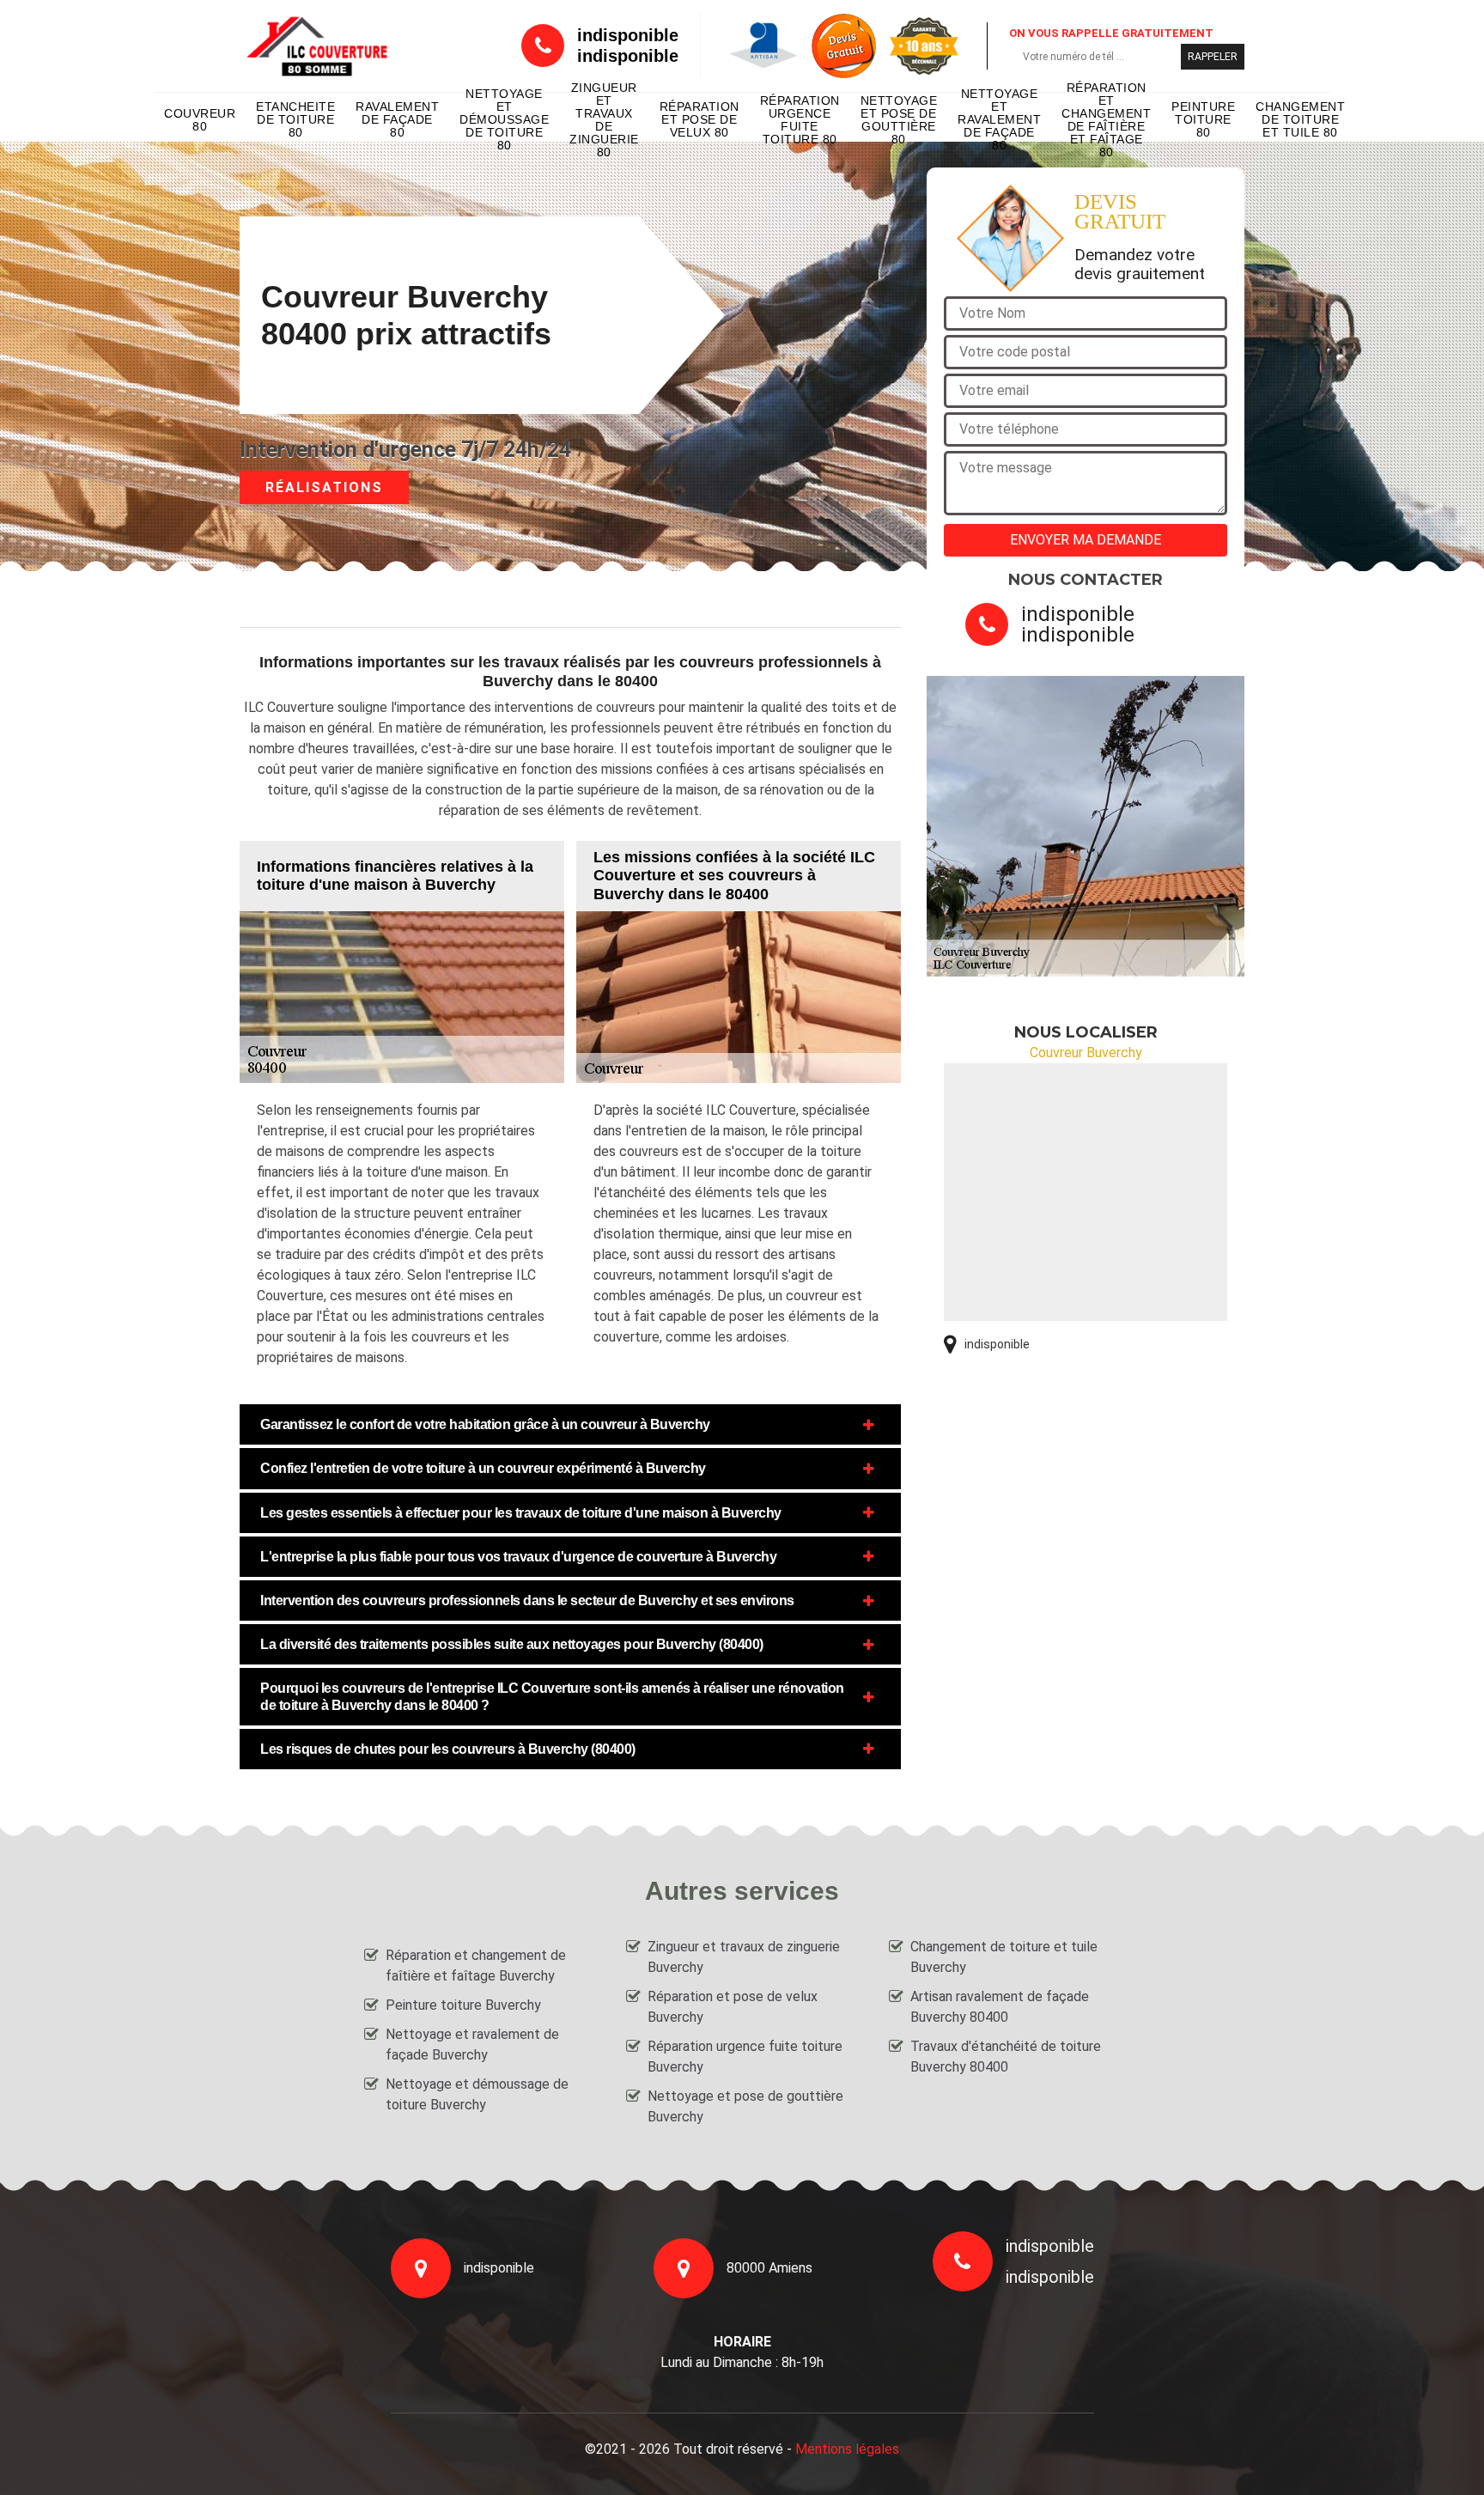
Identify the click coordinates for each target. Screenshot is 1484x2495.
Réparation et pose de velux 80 (699, 119)
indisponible (628, 35)
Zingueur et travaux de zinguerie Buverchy (744, 1957)
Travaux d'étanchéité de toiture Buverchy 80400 (1006, 2057)
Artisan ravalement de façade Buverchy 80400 (1000, 2007)
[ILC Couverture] (317, 46)
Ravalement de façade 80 (397, 119)
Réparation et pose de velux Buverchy (733, 2007)
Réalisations (324, 487)
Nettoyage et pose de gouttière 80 (899, 120)
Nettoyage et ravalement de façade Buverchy (472, 2045)
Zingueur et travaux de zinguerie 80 (604, 120)
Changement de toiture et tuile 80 (1300, 119)
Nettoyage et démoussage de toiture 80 (504, 120)
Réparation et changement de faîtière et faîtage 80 (1106, 120)
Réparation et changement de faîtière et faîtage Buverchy (476, 1966)
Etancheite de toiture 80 (295, 119)
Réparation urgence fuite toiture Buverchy (745, 2057)
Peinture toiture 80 (1203, 119)
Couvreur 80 (200, 120)
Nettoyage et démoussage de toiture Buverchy (477, 2094)
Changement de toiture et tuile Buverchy (1004, 1957)
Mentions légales (847, 2449)
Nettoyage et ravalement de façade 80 (999, 120)
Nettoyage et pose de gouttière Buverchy (745, 2106)
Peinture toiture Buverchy (463, 2005)
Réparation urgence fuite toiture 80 (800, 120)
